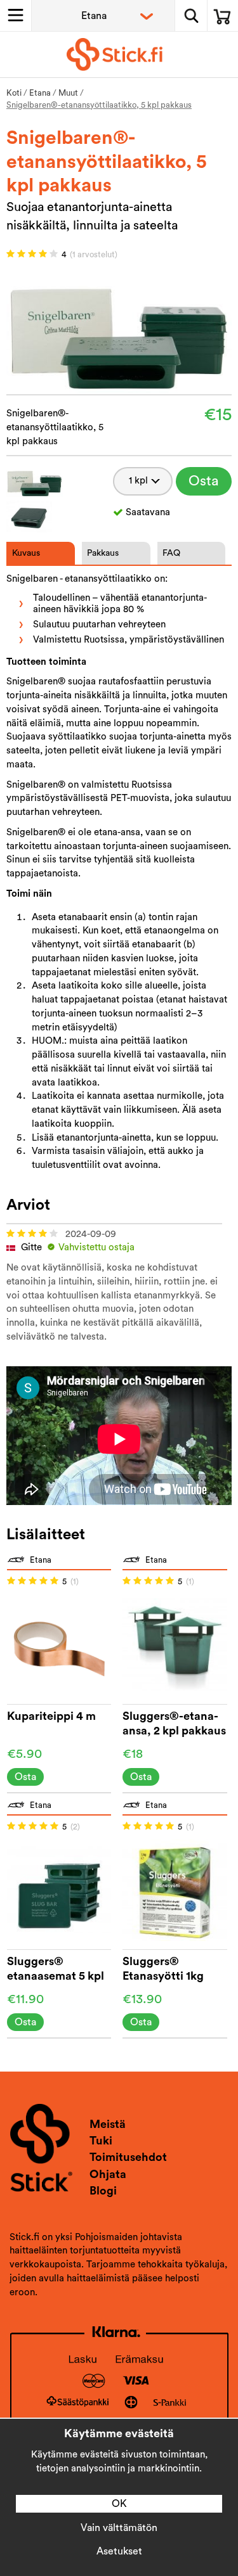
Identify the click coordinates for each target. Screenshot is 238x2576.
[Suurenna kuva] (119, 330)
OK (119, 2504)
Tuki (101, 2141)
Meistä (108, 2124)
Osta (204, 481)
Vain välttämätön (119, 2528)
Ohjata (108, 2174)
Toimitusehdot (128, 2157)
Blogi (103, 2191)
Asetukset (119, 2551)
